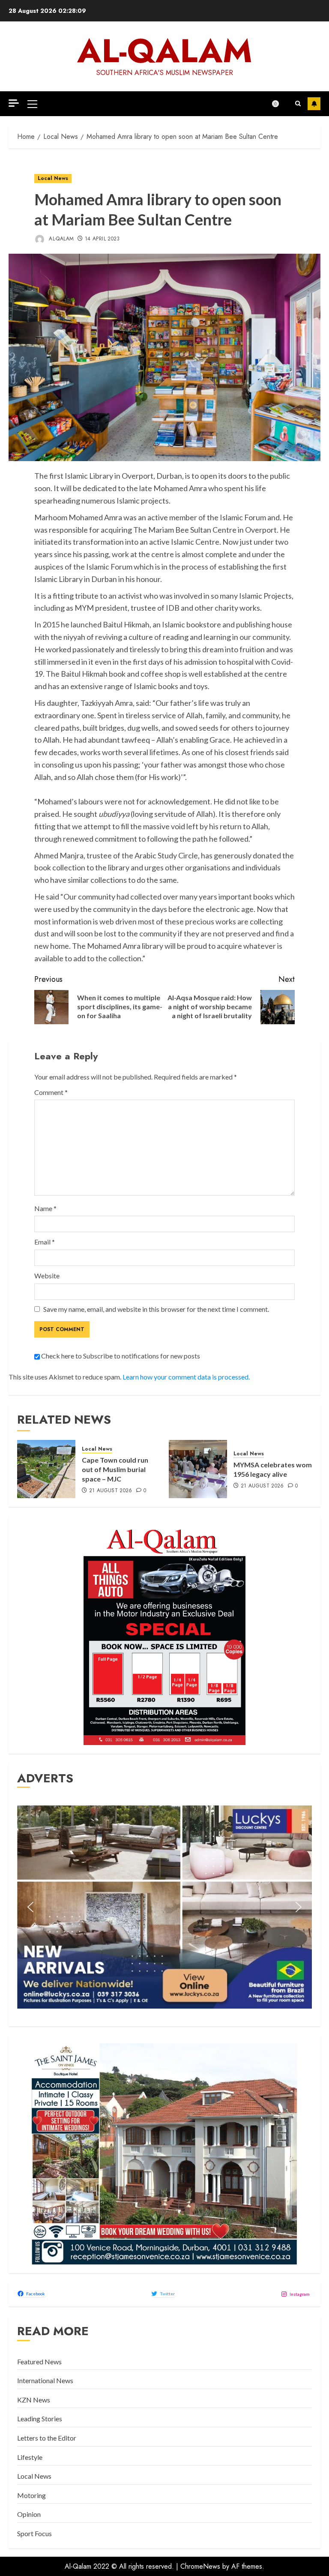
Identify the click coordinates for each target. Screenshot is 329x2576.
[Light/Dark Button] (280, 104)
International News (45, 2380)
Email (45, 1242)
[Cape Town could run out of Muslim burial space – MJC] (46, 1469)
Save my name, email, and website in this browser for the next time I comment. (156, 1309)
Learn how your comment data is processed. (186, 1377)
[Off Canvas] (14, 103)
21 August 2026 (111, 1491)
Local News (53, 178)
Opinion (29, 2514)
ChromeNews (200, 2566)
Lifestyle (30, 2457)
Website (47, 1276)
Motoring (31, 2495)
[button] (32, 104)
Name (45, 1208)
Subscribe (314, 104)
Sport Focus (34, 2533)
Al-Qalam (165, 51)
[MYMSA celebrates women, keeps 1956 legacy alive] (198, 1469)
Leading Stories (40, 2419)
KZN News (34, 2400)
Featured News (39, 2362)
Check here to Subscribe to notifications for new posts (120, 1356)
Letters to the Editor (47, 2438)
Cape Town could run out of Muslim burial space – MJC (115, 1469)
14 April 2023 (102, 239)
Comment (51, 1092)
